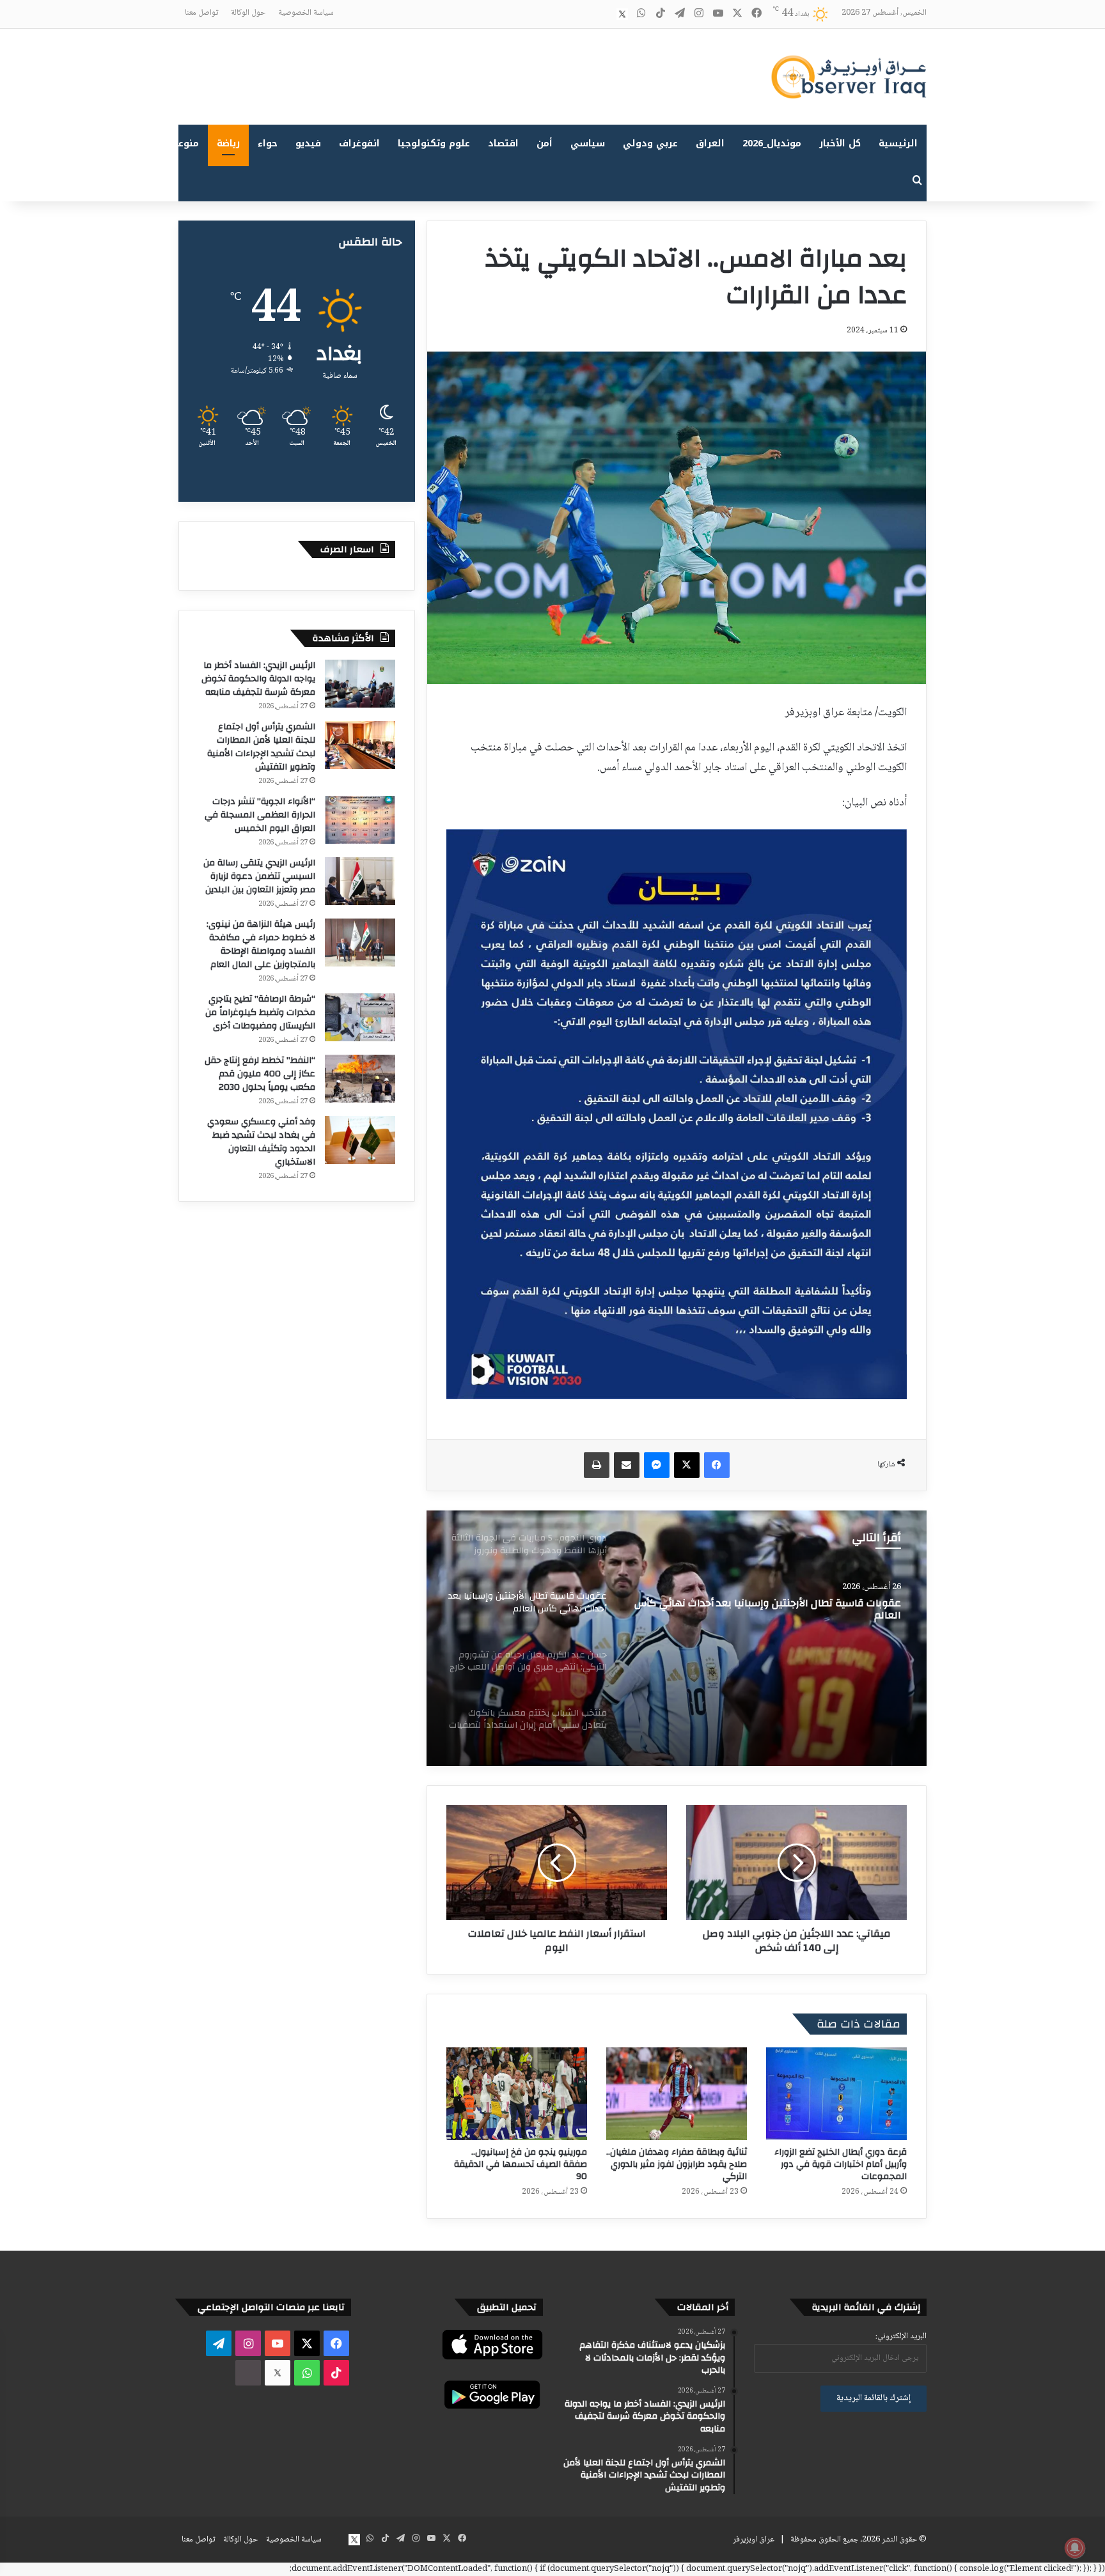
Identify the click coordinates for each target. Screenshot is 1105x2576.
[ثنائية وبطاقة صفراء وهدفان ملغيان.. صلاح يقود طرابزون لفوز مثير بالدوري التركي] (677, 2094)
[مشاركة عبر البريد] (627, 1465)
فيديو (308, 144)
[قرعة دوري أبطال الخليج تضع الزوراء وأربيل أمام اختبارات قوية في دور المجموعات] (836, 2094)
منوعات (183, 144)
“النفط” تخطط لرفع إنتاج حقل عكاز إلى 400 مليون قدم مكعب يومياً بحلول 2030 (260, 1074)
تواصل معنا (201, 13)
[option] (677, 1638)
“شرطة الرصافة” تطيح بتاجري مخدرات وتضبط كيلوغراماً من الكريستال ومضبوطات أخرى (260, 1013)
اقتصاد (503, 144)
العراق (710, 144)
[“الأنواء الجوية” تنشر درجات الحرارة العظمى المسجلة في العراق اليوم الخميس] (360, 820)
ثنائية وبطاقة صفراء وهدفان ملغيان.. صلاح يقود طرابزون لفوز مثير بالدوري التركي (677, 2164)
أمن (545, 144)
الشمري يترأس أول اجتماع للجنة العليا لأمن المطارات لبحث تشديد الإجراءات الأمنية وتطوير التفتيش (261, 747)
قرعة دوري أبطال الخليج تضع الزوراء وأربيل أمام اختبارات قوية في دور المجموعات (841, 2164)
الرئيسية (898, 144)
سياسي (588, 144)
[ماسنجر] (657, 1465)
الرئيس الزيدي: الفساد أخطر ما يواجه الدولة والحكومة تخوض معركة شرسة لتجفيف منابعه (258, 679)
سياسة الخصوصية (306, 13)
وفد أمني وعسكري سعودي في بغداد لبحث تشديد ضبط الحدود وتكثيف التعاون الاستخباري (261, 1142)
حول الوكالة (248, 13)
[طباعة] (597, 1465)
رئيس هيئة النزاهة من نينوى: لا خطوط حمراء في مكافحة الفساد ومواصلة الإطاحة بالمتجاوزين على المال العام (261, 944)
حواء (268, 144)
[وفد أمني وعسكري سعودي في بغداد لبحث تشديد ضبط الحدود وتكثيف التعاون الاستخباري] (360, 1140)
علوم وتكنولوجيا (434, 144)
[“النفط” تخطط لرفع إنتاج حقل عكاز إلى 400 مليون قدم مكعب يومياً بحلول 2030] (360, 1079)
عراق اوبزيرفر (754, 2540)
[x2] (622, 14)
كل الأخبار (840, 144)
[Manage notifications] (1075, 2548)
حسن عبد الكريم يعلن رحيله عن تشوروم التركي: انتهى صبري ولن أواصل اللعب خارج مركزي (769, 1610)
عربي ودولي (650, 144)
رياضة (228, 144)
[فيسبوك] (717, 1465)
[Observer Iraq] (849, 77)
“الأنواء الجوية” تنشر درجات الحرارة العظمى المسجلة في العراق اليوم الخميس (260, 815)
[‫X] (687, 1465)
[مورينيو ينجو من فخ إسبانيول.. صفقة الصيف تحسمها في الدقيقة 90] (517, 2094)
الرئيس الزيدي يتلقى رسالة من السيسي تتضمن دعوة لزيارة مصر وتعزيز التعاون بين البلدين (259, 876)
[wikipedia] (603, 14)
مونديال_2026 (772, 144)
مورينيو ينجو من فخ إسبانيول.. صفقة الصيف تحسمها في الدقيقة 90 (521, 2164)
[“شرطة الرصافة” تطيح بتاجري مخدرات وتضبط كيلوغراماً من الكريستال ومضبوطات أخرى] (360, 1017)
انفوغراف (359, 144)
